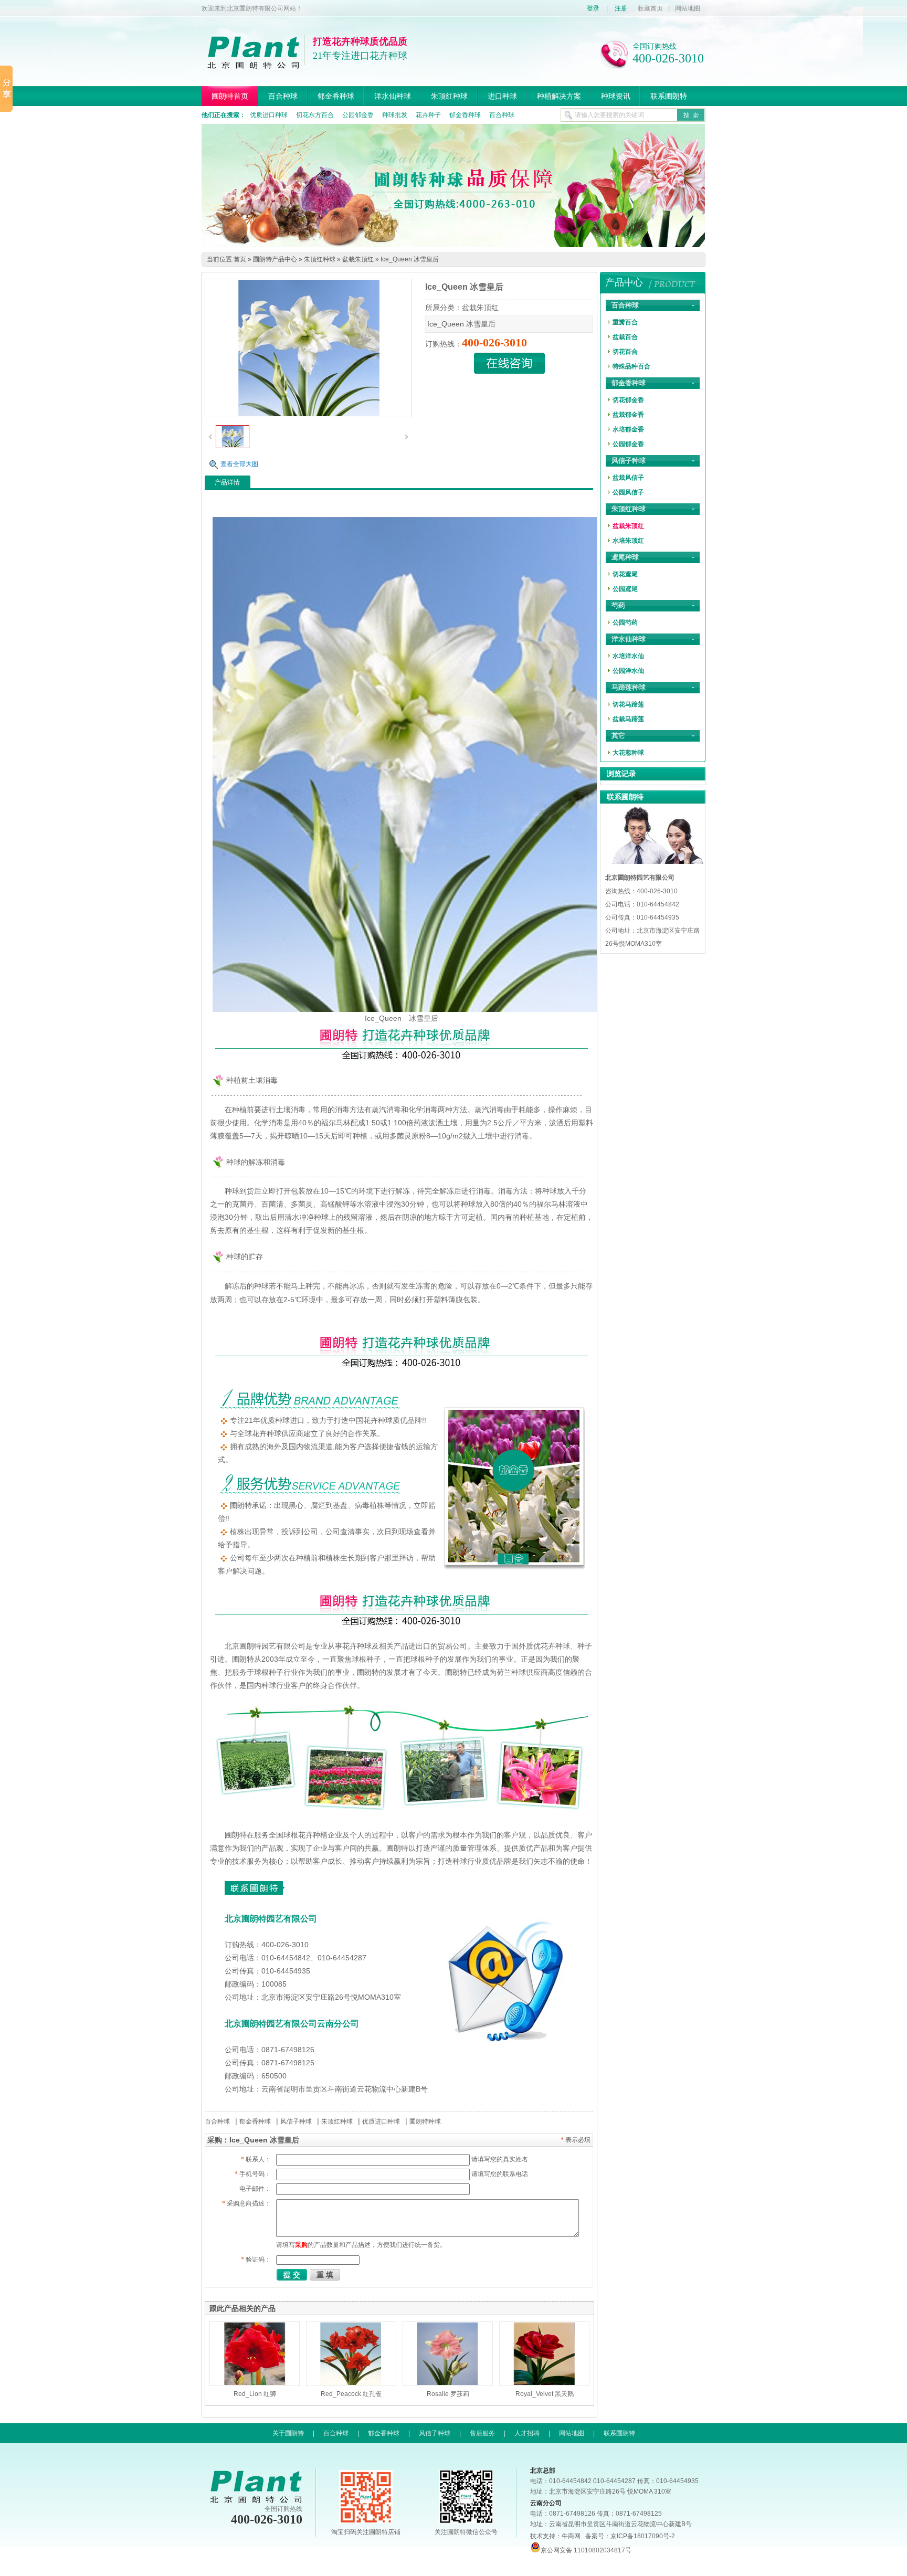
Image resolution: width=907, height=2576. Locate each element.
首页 (240, 259)
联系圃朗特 (669, 96)
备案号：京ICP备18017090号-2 (630, 2536)
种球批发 (395, 115)
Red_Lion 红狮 (255, 2394)
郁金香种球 (336, 96)
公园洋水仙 (628, 671)
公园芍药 (625, 622)
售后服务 (482, 2433)
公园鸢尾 (625, 589)
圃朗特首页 (230, 96)
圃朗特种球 (425, 2121)
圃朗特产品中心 (275, 259)
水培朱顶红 (628, 541)
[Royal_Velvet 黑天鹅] (544, 2354)
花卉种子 (428, 115)
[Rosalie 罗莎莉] (448, 2354)
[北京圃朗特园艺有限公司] (253, 65)
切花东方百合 (315, 115)
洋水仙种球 (393, 96)
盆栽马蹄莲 (628, 719)
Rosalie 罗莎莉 (448, 2394)
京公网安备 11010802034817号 (586, 2550)
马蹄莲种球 (629, 687)
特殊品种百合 (631, 366)
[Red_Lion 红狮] (255, 2354)
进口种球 (502, 96)
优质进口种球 (269, 115)
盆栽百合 (625, 337)
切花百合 (625, 352)
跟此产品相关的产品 (242, 2308)
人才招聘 (527, 2433)
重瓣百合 (625, 322)
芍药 (618, 605)
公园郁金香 (358, 115)
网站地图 (688, 8)
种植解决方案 (559, 96)
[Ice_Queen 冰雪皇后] (233, 446)
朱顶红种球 (449, 96)
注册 (621, 8)
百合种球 (283, 96)
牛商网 (571, 2536)
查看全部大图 (239, 464)
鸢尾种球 (625, 557)
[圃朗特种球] (453, 245)
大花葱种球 (628, 753)
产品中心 (624, 282)
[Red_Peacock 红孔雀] (351, 2354)
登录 (593, 8)
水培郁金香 (628, 429)
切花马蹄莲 (628, 704)
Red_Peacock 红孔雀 (351, 2394)
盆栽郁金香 (628, 415)
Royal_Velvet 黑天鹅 (545, 2394)
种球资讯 (616, 96)
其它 (618, 736)
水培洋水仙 (628, 656)
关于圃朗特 (288, 2433)
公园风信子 (628, 492)
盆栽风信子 (628, 478)
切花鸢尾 (625, 574)
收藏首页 (650, 8)
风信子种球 (296, 2121)
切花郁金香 (628, 400)
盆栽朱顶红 (358, 259)
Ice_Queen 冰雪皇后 (410, 259)
